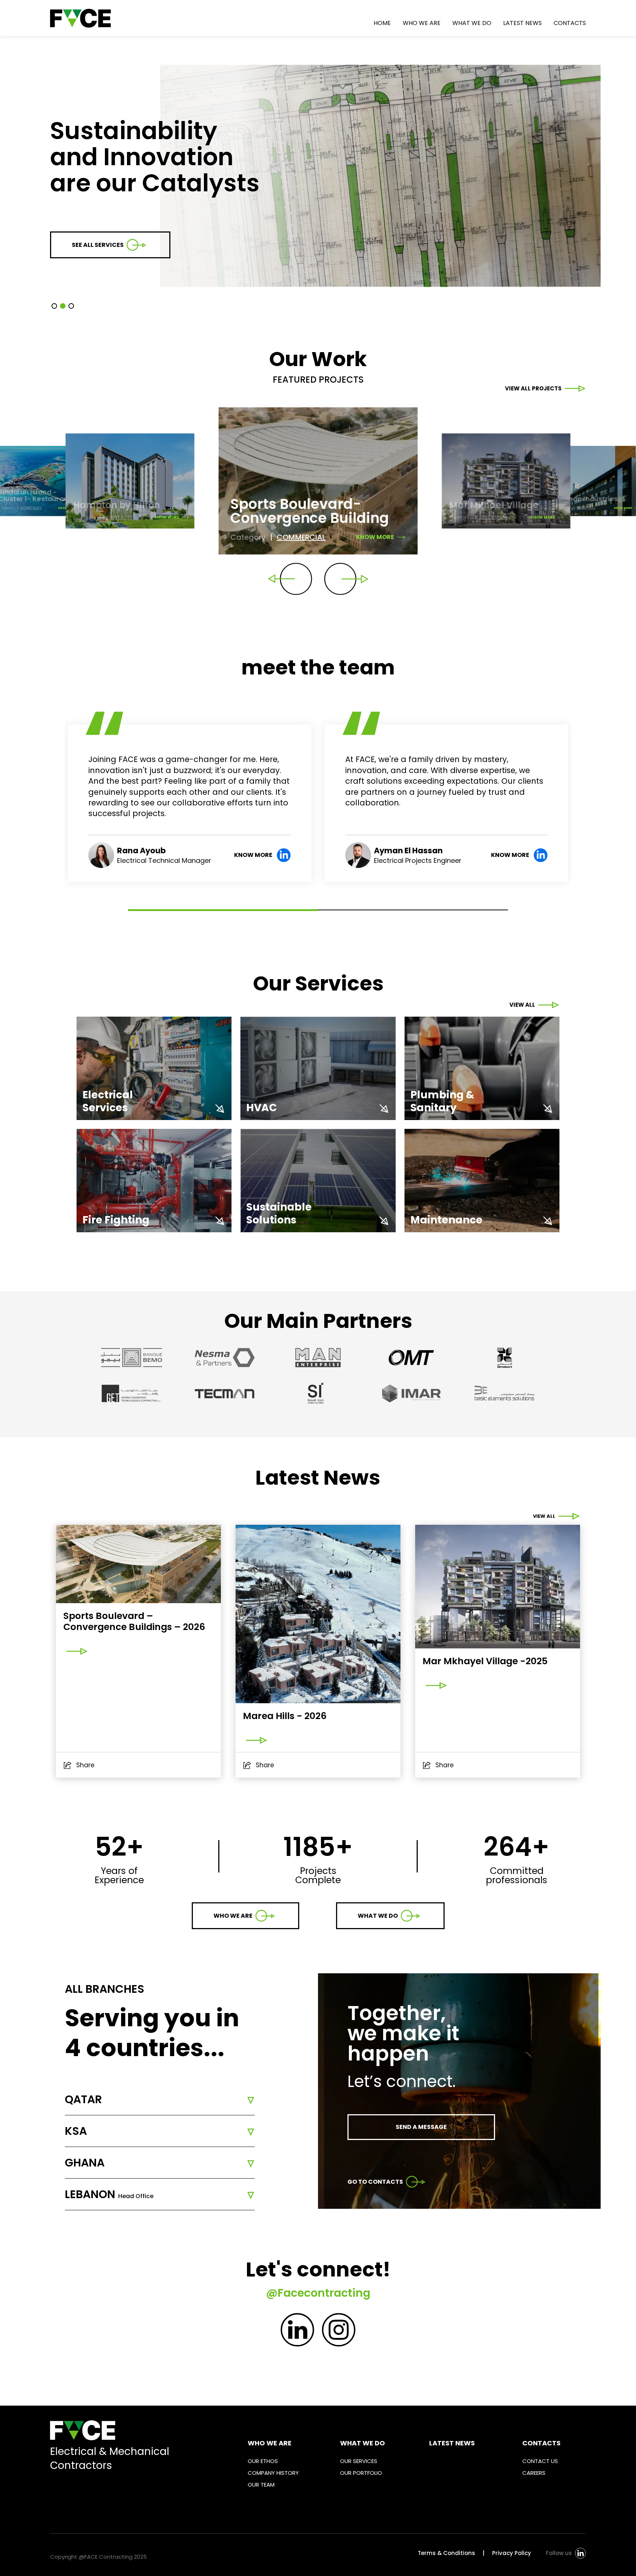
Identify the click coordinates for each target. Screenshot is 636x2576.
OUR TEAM (261, 2485)
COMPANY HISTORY (273, 2473)
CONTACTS (570, 23)
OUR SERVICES (359, 2461)
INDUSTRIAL (586, 508)
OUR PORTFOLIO (361, 2473)
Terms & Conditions (446, 2553)
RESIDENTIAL (493, 517)
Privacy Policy (512, 2553)
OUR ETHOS (263, 2461)
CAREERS (534, 2473)
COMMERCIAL (301, 537)
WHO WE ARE (422, 23)
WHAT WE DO (472, 23)
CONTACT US (540, 2461)
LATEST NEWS (522, 23)
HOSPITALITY (31, 508)
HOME (382, 23)
